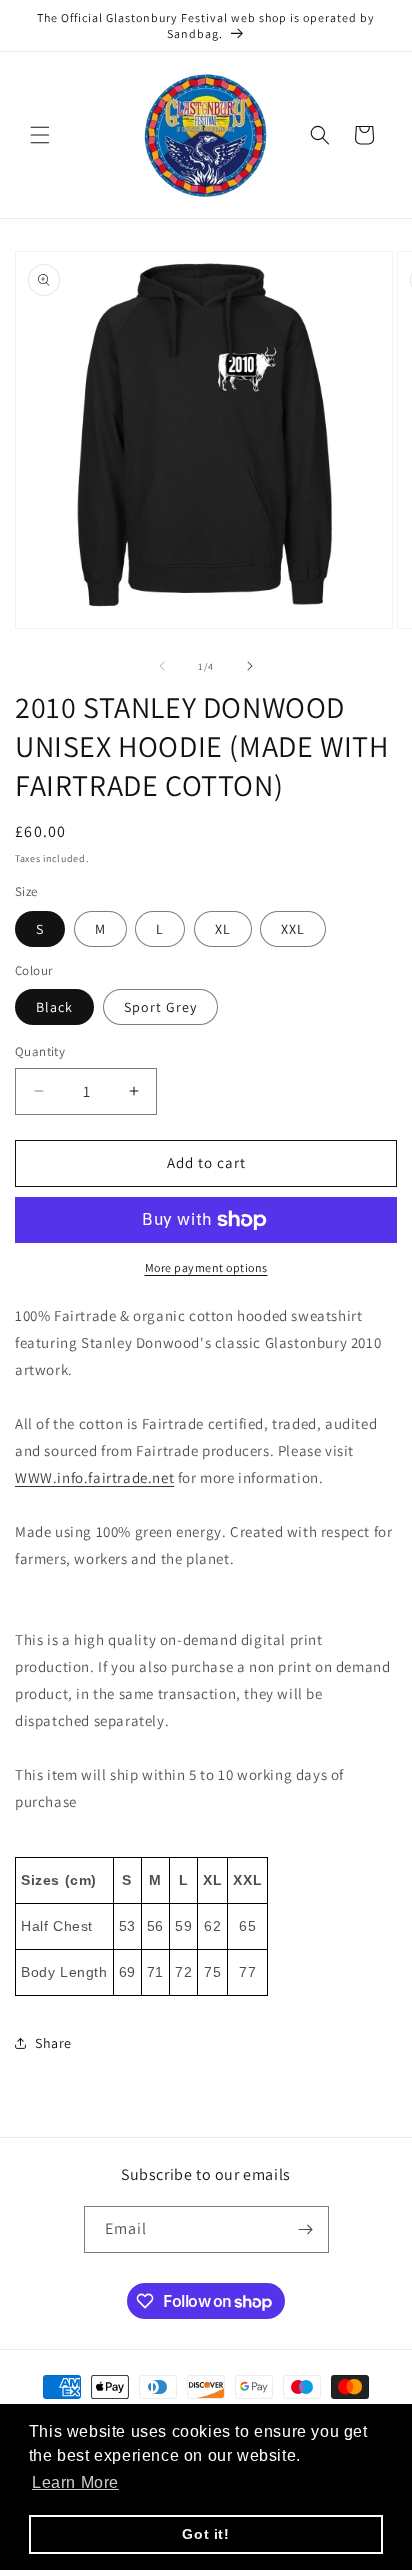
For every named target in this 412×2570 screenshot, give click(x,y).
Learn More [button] (75, 2482)
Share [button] (53, 2043)
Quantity (40, 1051)
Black (54, 1007)
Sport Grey (160, 1007)
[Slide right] (250, 666)
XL (223, 929)
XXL (293, 929)
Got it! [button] (205, 2534)
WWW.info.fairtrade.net (94, 1477)
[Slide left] (162, 666)
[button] (40, 135)
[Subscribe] (306, 2229)
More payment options (206, 1267)
